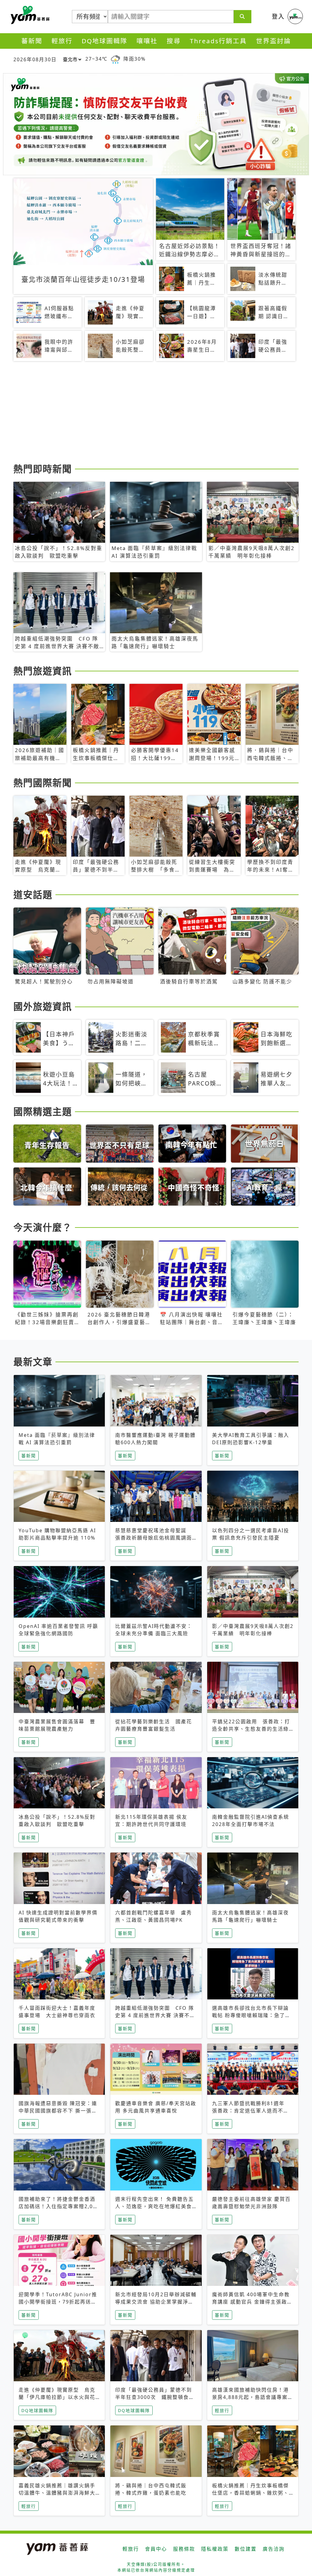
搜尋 (174, 41)
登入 (278, 16)
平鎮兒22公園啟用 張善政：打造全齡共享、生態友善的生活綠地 (251, 1729)
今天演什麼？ (43, 1227)
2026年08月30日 (35, 59)
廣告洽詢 (274, 2549)
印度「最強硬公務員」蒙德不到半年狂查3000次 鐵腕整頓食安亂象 (155, 2397)
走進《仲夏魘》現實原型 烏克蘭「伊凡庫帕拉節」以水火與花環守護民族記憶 (57, 2397)
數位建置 (246, 2549)
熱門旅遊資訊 (43, 671)
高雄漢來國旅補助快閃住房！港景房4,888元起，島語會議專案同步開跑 (253, 2397)
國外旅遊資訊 (43, 1006)
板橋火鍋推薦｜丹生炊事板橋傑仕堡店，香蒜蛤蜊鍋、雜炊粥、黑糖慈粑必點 (250, 2493)
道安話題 (33, 894)
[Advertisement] (156, 413)
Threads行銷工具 (218, 41)
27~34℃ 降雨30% (115, 59)
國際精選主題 (43, 1111)
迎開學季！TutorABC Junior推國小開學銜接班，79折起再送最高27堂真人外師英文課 (58, 2302)
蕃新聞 (32, 41)
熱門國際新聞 (43, 783)
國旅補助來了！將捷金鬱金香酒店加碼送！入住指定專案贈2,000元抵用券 (59, 2206)
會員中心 (156, 2549)
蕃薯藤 (29, 15)
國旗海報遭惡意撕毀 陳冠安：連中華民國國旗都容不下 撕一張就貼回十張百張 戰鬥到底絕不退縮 (58, 2111)
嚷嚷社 (147, 41)
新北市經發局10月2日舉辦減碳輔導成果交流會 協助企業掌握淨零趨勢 (156, 2302)
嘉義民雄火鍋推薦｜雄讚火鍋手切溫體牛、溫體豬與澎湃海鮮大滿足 (57, 2493)
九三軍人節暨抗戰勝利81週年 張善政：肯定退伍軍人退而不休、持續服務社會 (251, 2111)
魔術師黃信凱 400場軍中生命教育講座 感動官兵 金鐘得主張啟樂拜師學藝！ (252, 2302)
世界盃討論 (273, 41)
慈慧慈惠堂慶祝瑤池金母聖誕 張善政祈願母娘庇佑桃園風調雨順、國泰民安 (154, 1538)
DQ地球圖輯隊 (105, 41)
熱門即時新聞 (43, 469)
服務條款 (184, 2549)
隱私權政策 (215, 2549)
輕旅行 (62, 41)
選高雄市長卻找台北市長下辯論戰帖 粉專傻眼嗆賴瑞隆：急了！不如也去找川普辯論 (251, 2015)
